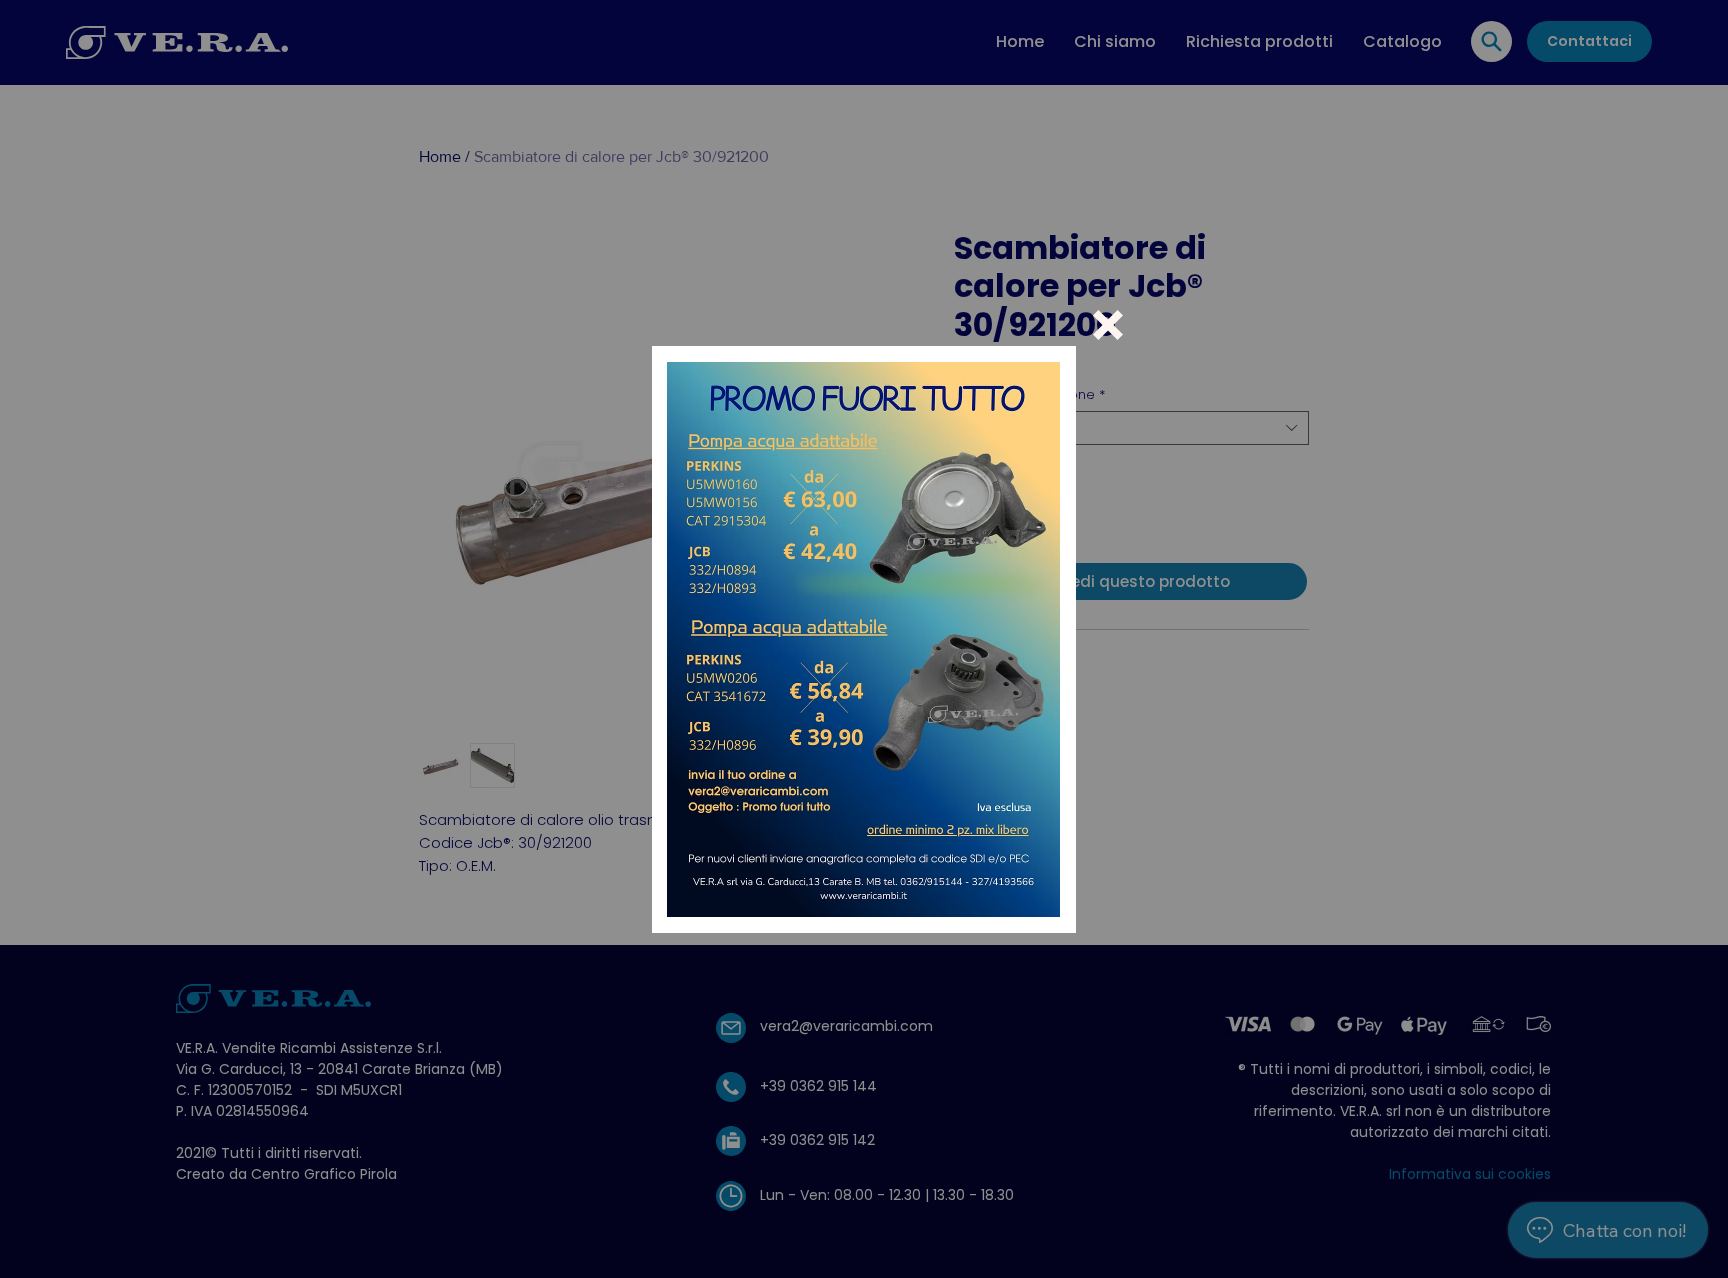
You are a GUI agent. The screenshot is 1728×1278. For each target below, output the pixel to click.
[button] (1108, 325)
